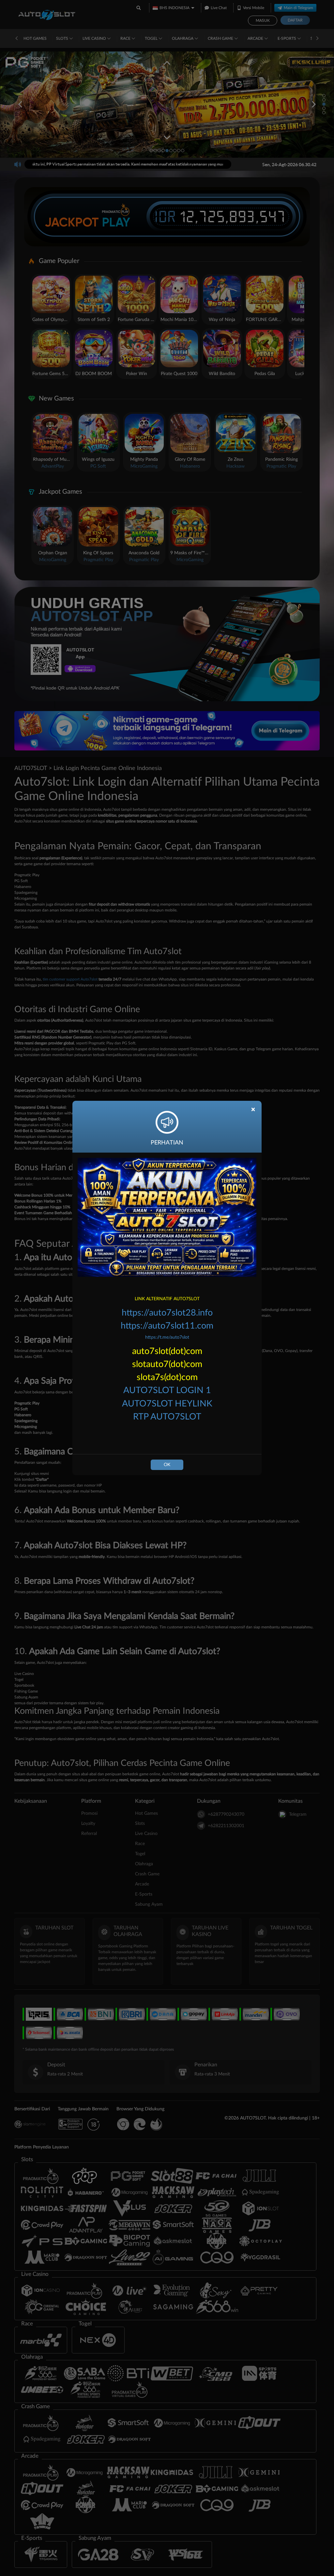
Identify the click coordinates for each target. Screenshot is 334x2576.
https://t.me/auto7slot (167, 1337)
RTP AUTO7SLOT (167, 1417)
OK (167, 1465)
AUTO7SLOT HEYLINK (167, 1404)
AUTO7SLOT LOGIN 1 (167, 1390)
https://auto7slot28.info (167, 1313)
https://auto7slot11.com (167, 1326)
